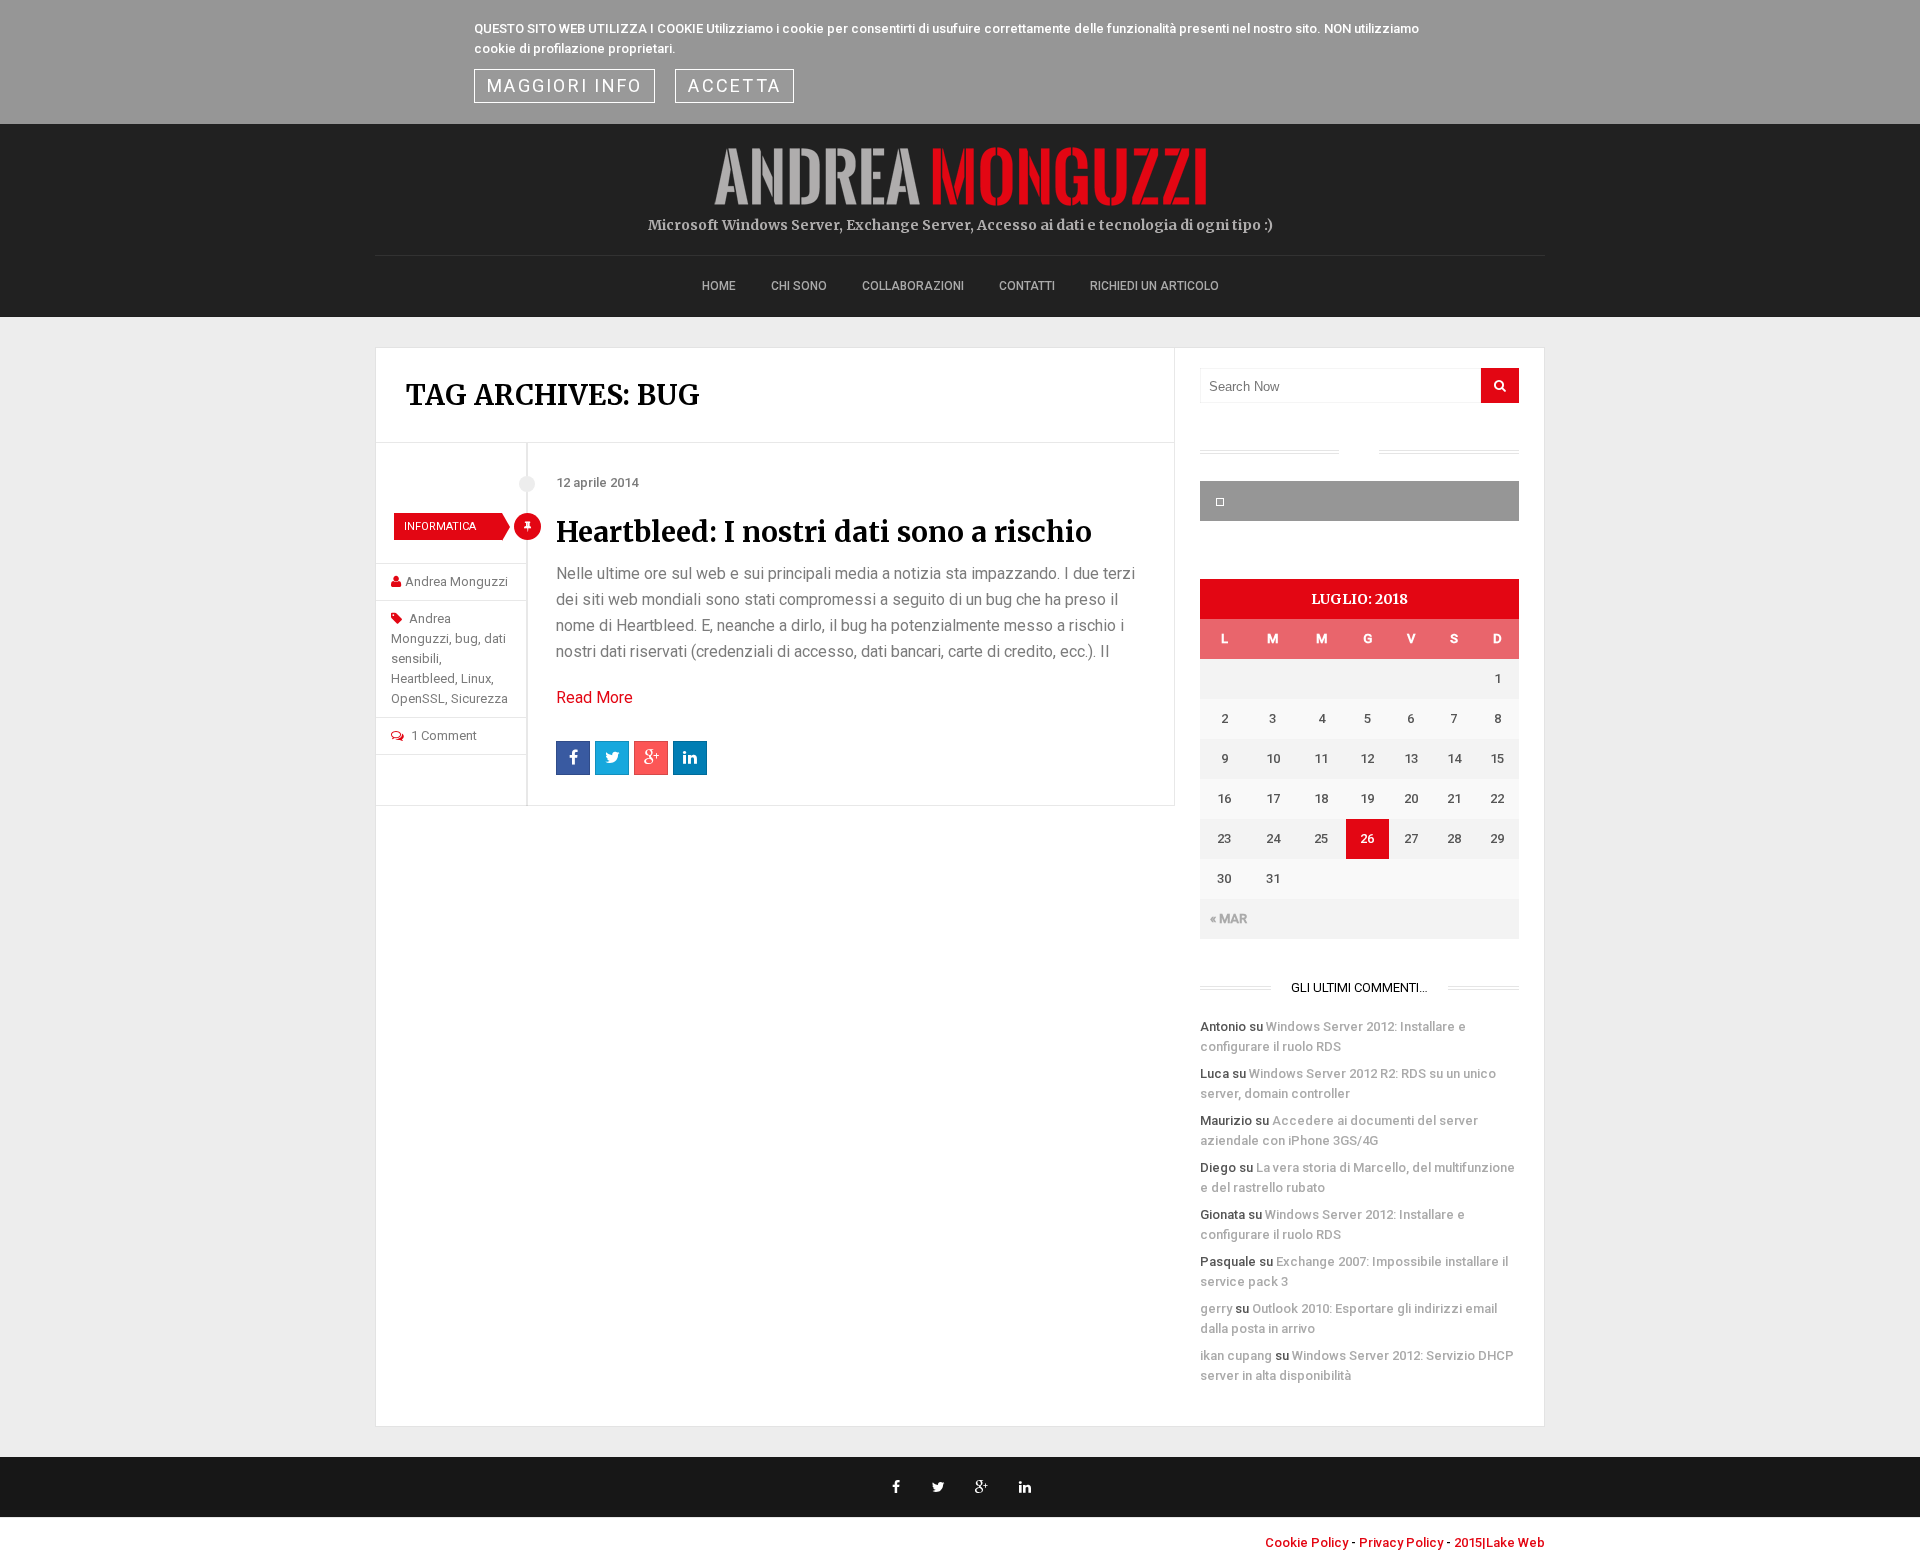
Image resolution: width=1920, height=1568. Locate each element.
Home (719, 286)
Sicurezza (479, 698)
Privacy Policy (1401, 1542)
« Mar (1228, 918)
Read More (594, 697)
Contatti (1027, 286)
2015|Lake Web (1499, 1542)
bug (466, 638)
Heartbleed (423, 678)
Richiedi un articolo (1154, 286)
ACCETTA (734, 85)
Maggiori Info (564, 85)
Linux (476, 678)
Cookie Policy (1306, 1542)
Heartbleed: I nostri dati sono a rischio (824, 532)
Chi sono (799, 286)
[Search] (1500, 385)
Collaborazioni (913, 286)
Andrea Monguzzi (456, 581)
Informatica (440, 526)
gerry (1216, 1308)
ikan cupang (1236, 1355)
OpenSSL (418, 698)
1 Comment (444, 735)
